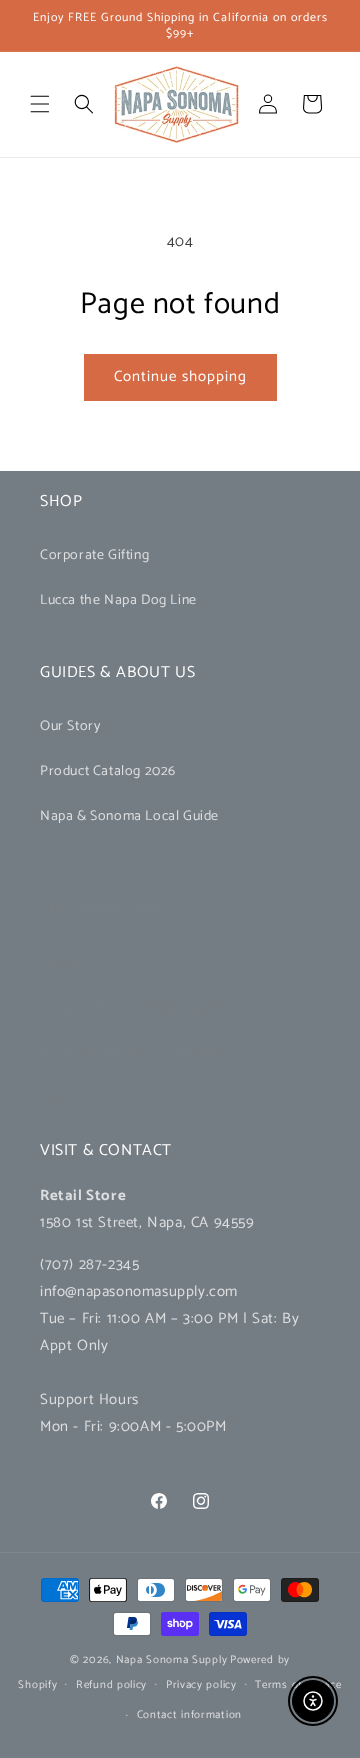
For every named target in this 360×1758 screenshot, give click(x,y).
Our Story (70, 726)
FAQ (54, 1098)
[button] (40, 104)
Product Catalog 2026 (108, 771)
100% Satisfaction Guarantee (130, 1053)
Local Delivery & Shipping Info (134, 1008)
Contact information (189, 1715)
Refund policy (111, 1685)
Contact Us (74, 962)
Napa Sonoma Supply (172, 1660)
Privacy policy (201, 1685)
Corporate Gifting (94, 555)
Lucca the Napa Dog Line (118, 600)
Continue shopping (180, 376)
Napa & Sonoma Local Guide (129, 816)
